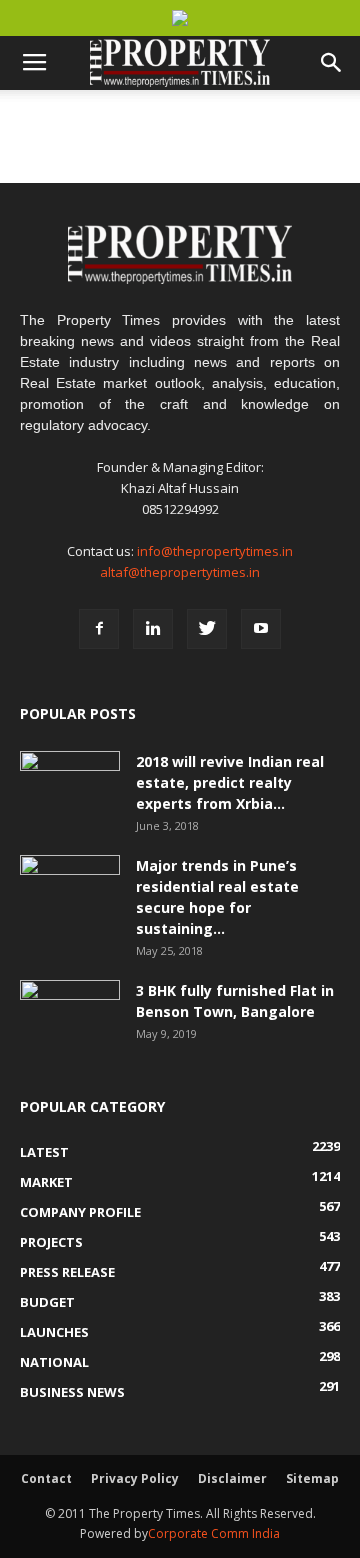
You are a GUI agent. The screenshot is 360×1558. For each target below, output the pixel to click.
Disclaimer (232, 1478)
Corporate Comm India (214, 1533)
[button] (332, 63)
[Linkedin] (153, 629)
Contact (46, 1478)
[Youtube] (261, 629)
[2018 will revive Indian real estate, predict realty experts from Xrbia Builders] (70, 786)
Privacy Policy (135, 1478)
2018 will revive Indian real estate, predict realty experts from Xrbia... (230, 782)
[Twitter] (207, 629)
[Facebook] (99, 629)
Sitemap (312, 1478)
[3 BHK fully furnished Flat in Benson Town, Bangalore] (70, 1015)
